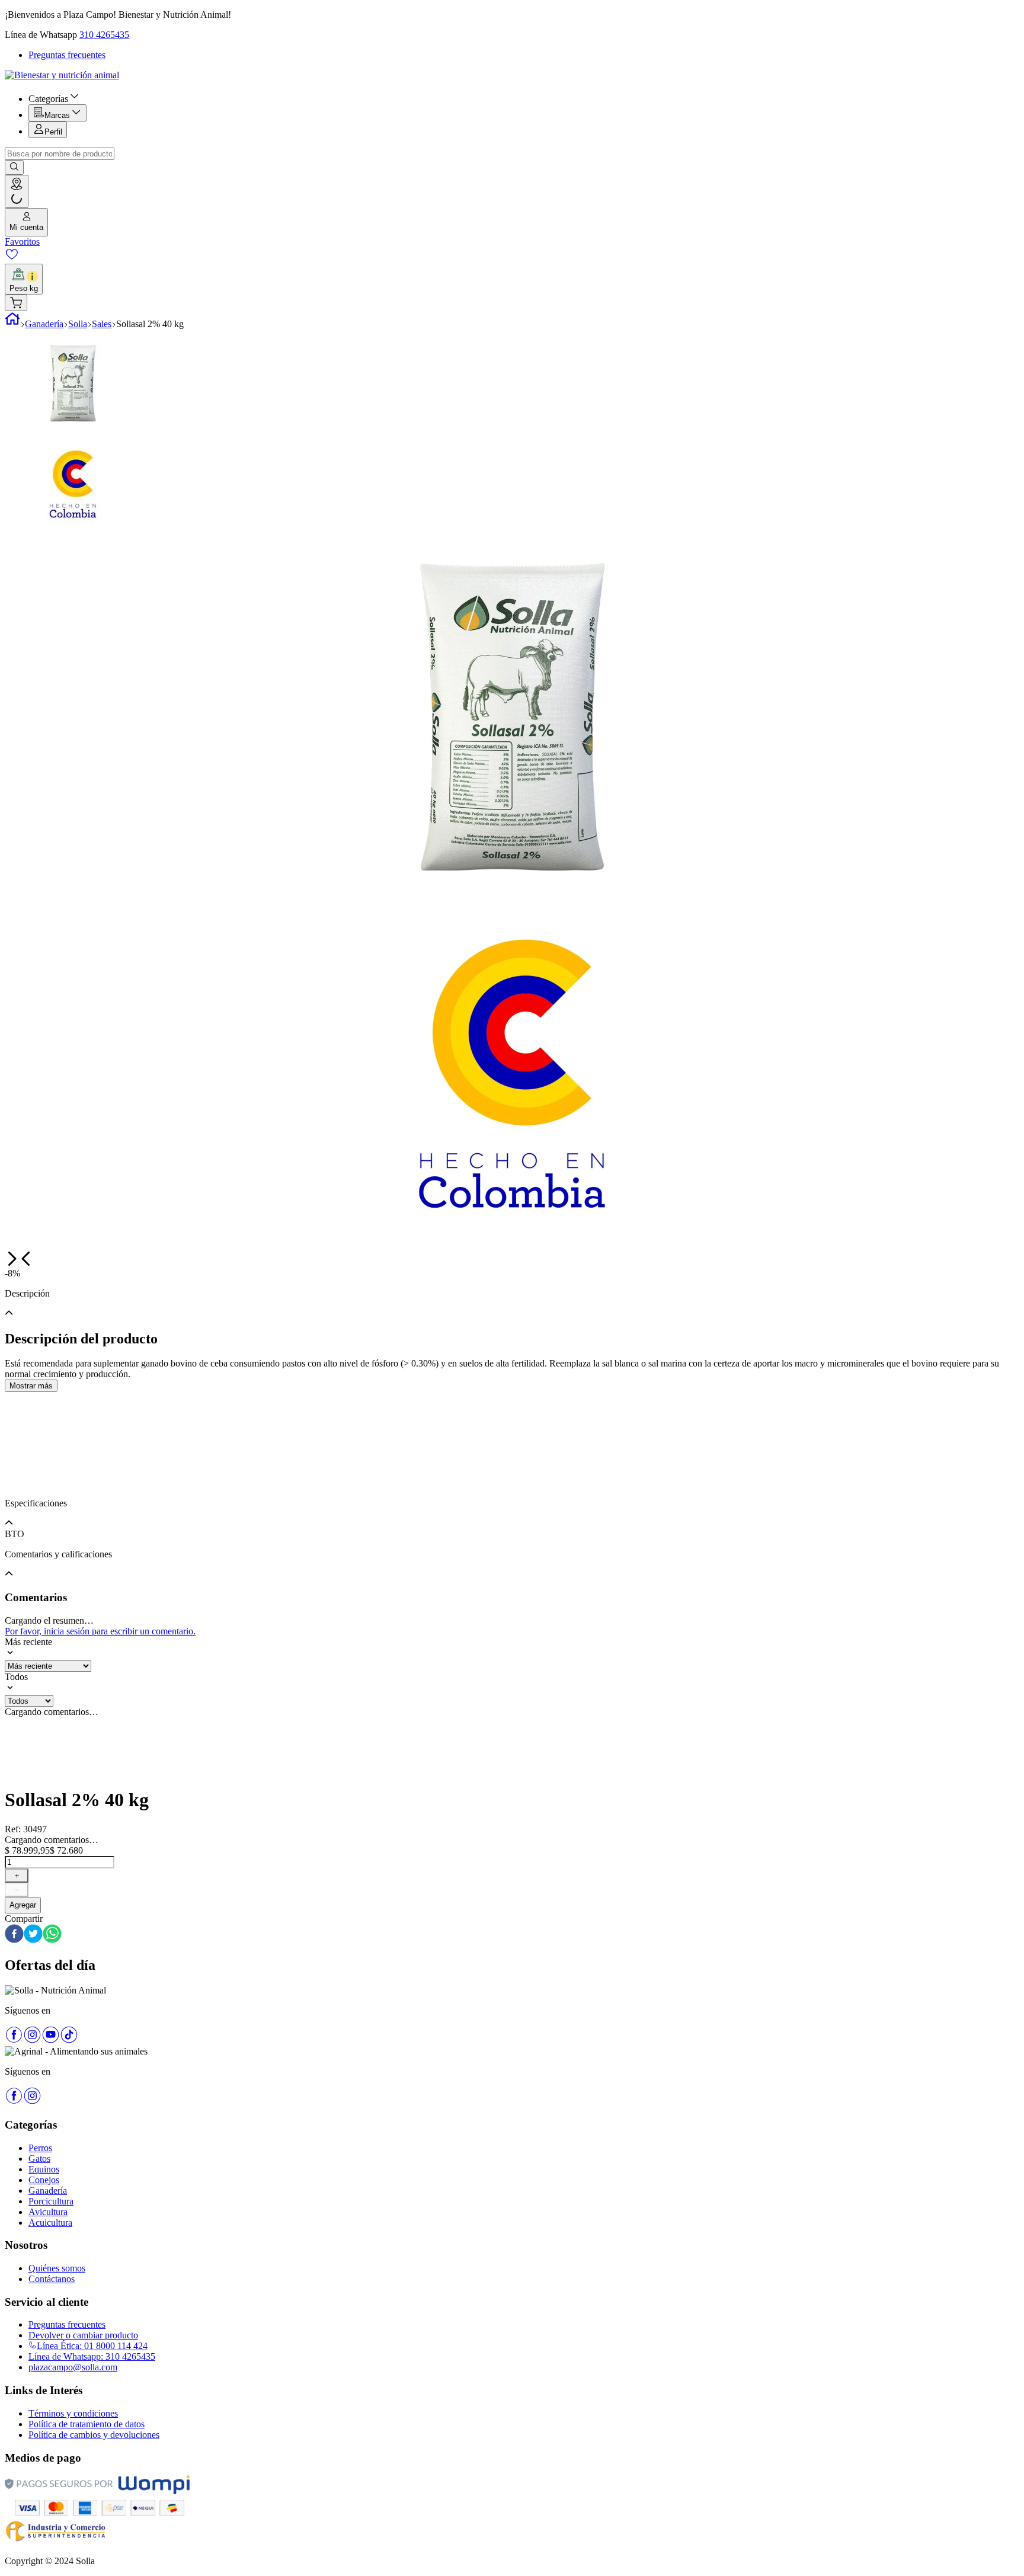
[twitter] (33, 1935)
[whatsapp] (52, 1935)
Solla (78, 324)
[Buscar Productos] (14, 167)
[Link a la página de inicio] (12, 324)
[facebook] (14, 1935)
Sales (102, 324)
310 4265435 (104, 35)
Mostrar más (31, 1386)
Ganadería (44, 324)
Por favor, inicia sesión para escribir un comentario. (100, 1631)
